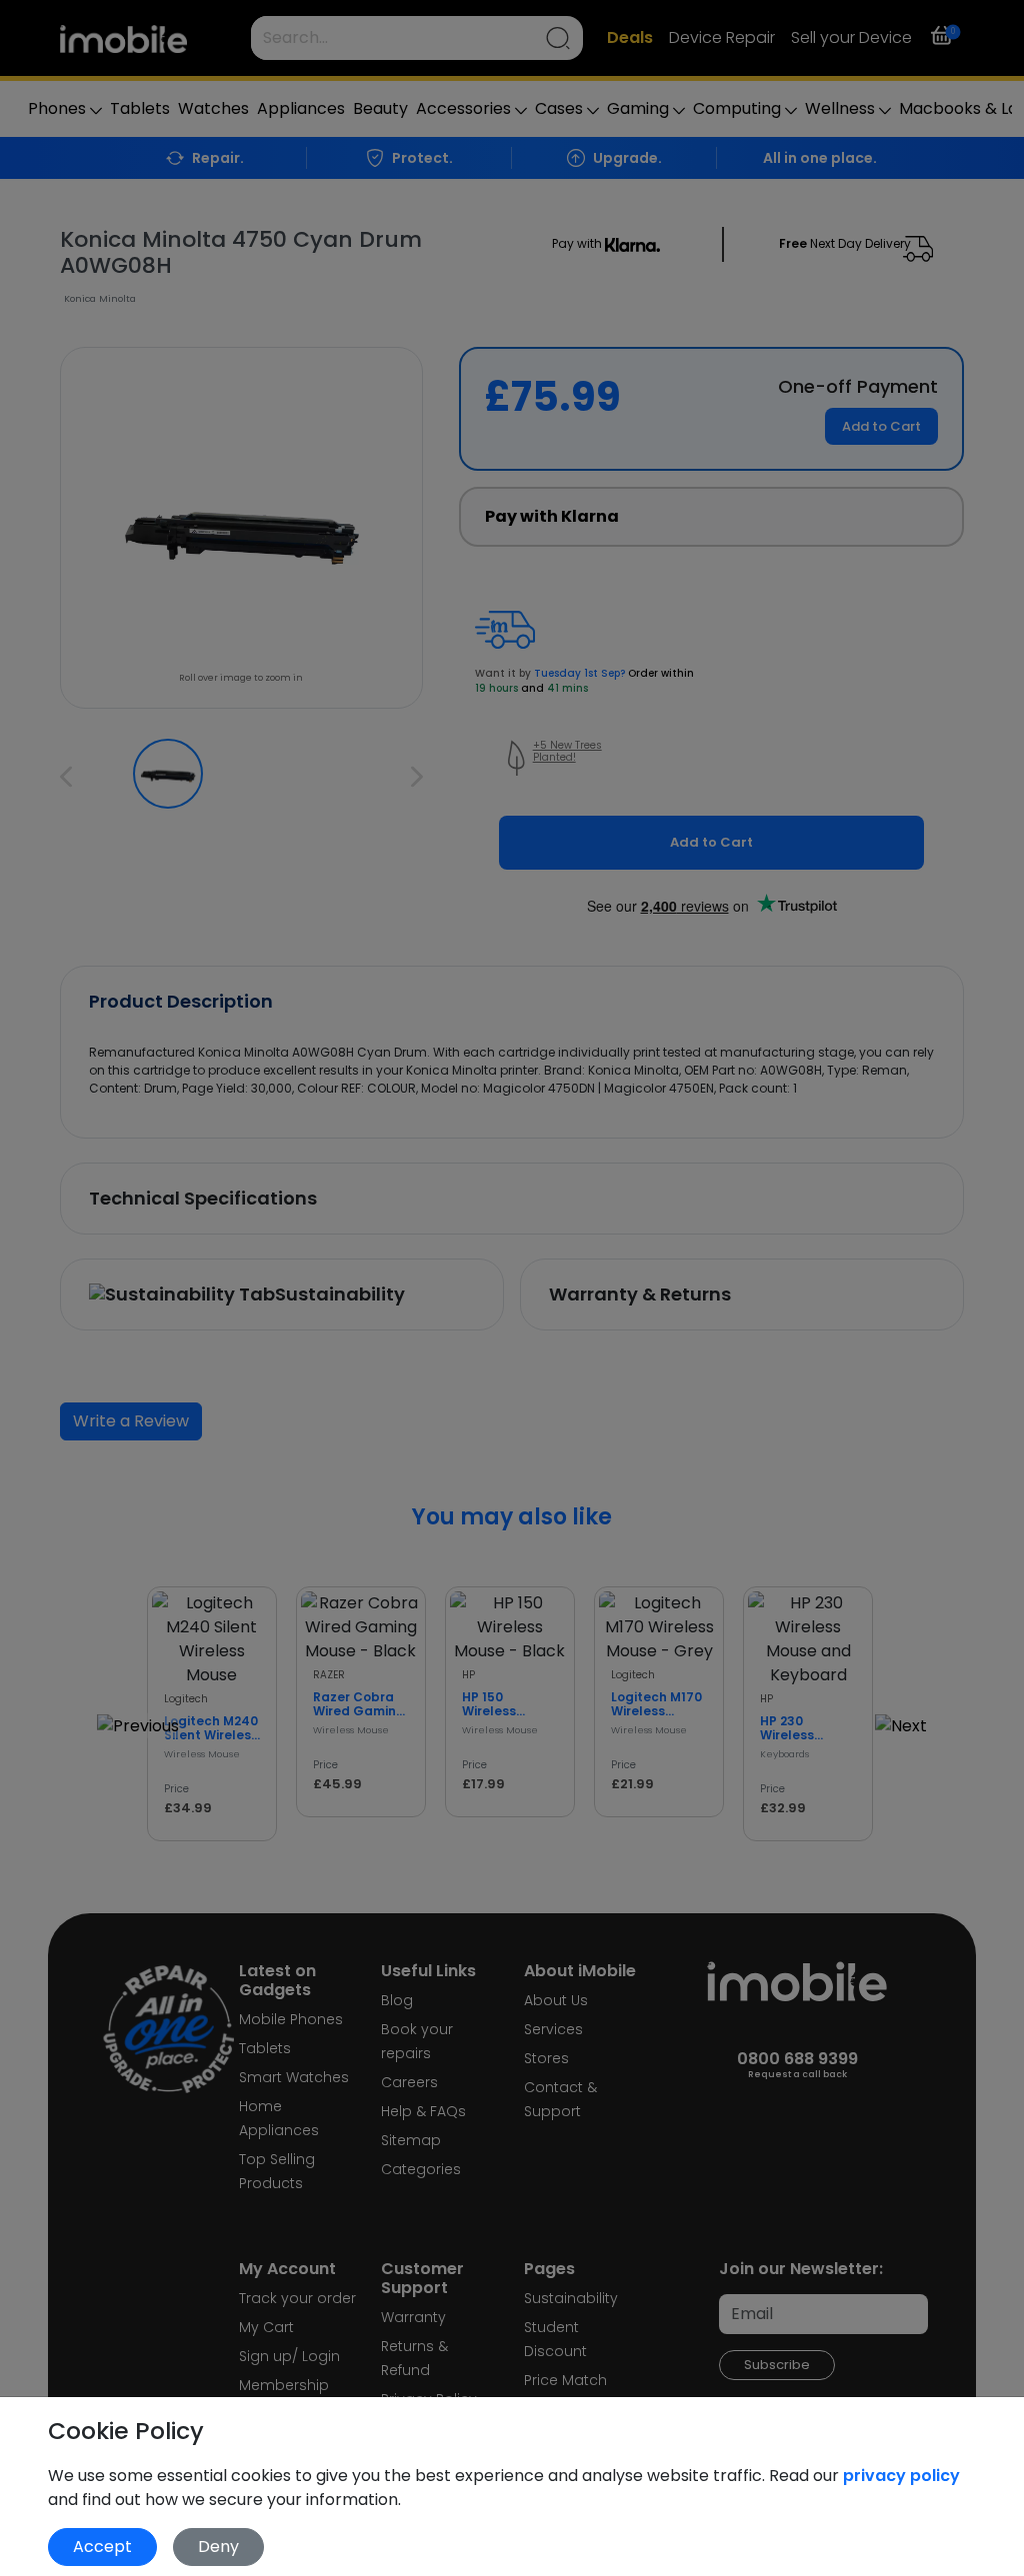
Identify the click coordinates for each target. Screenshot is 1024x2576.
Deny (218, 2547)
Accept (102, 2547)
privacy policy (901, 2476)
